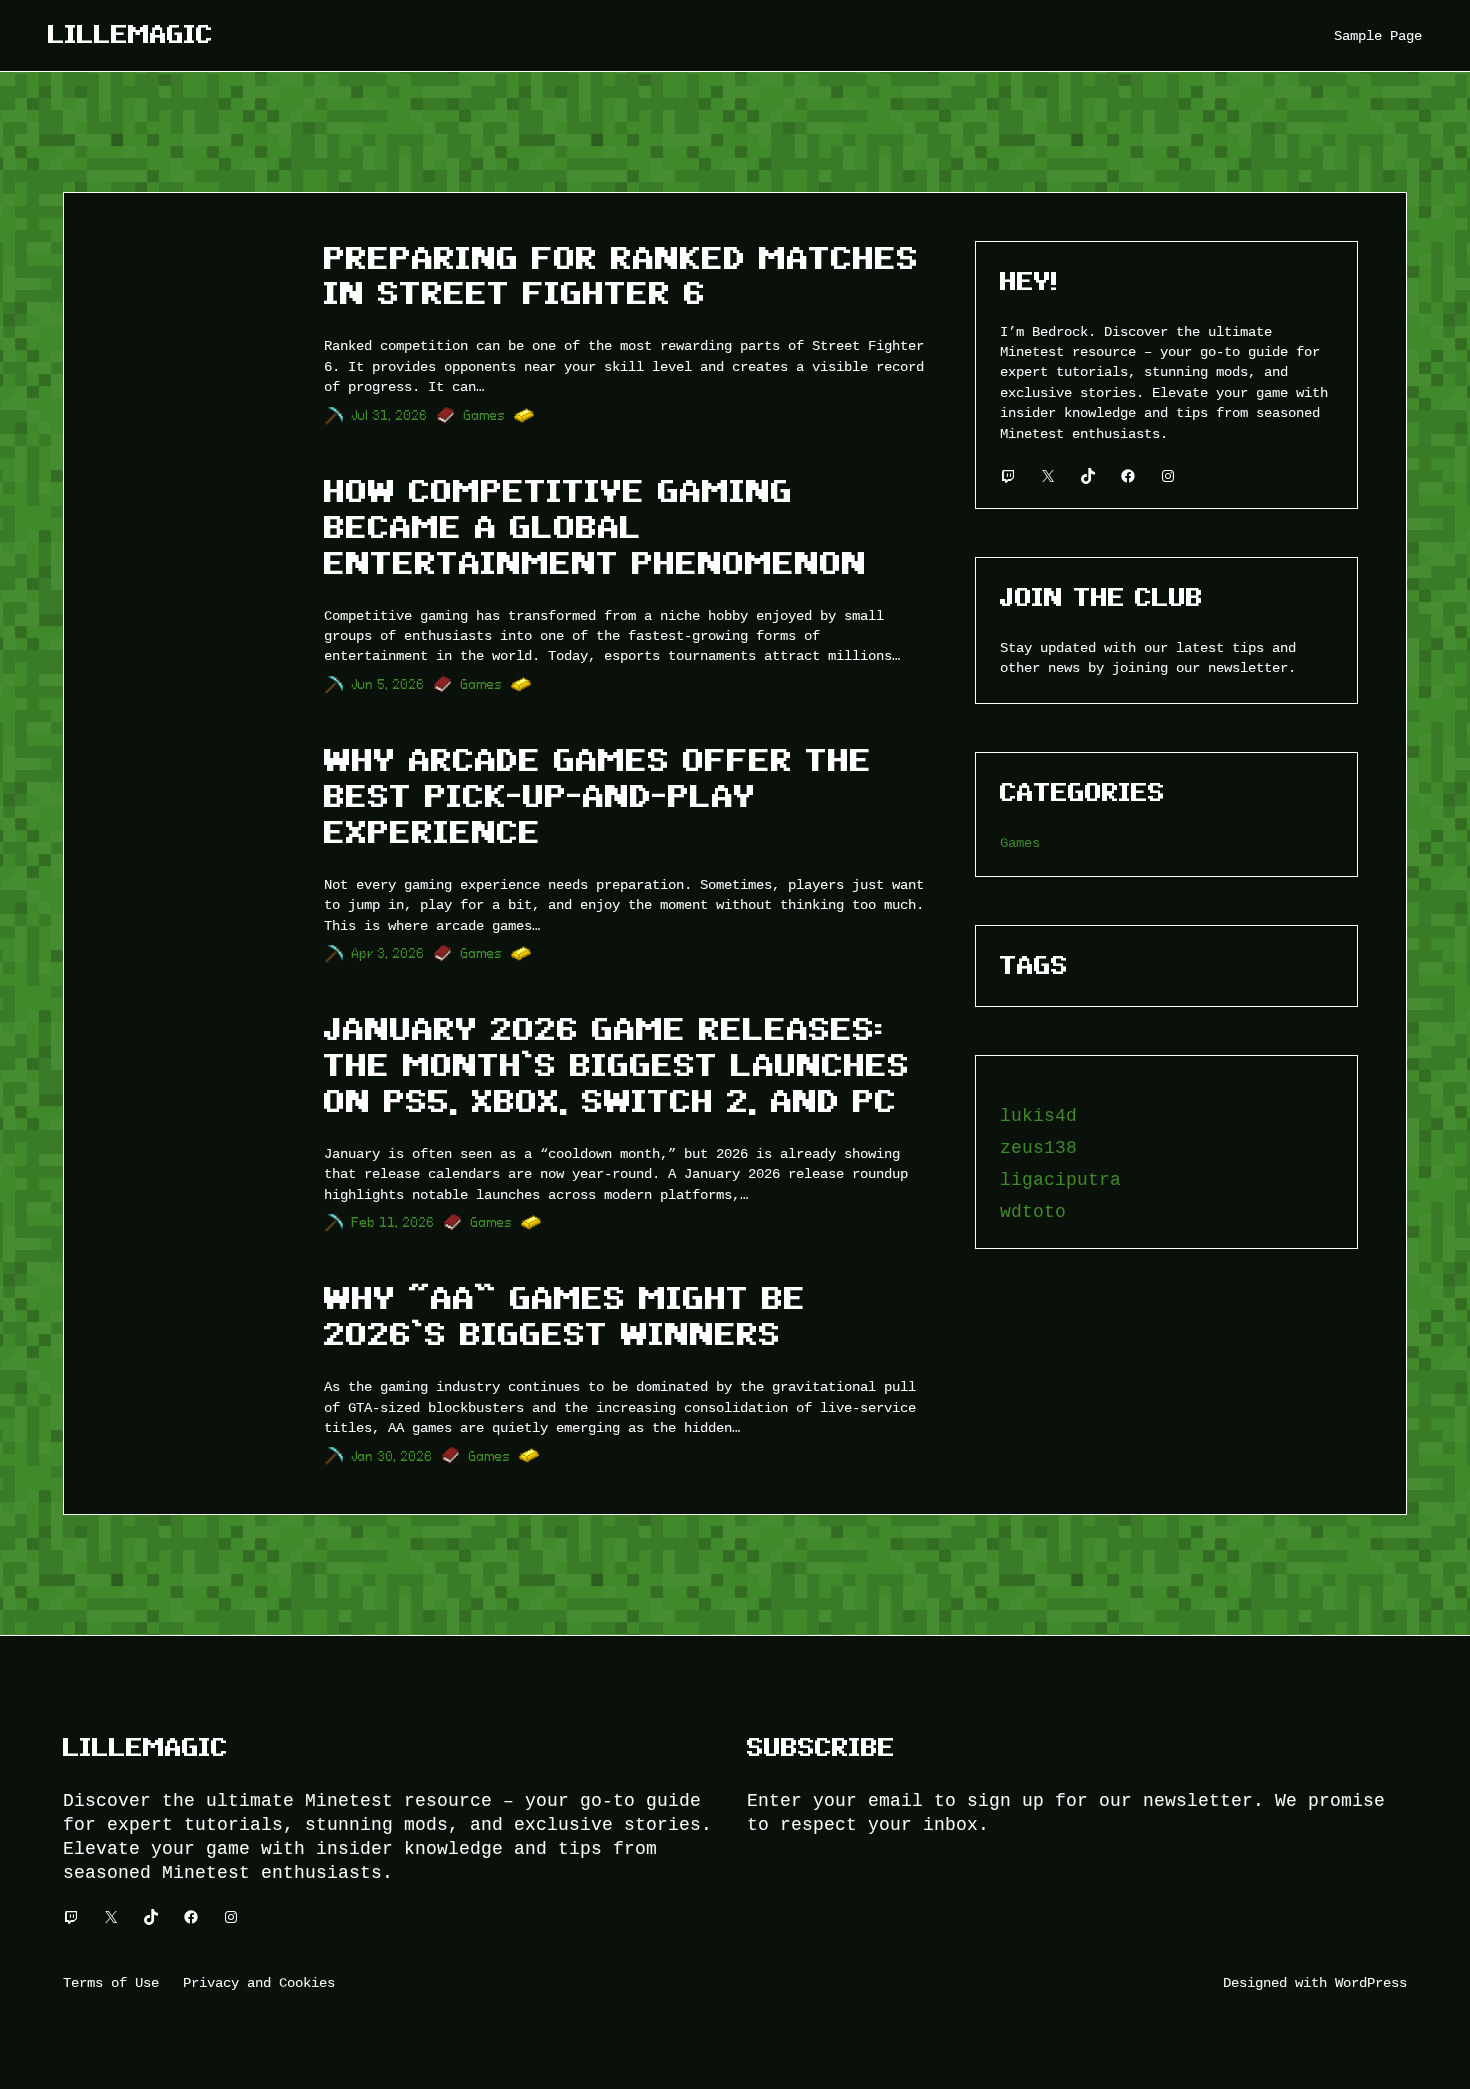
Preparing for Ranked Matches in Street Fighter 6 (621, 276)
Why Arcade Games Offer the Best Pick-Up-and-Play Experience (598, 796)
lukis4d (1038, 1116)
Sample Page (1378, 35)
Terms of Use (111, 1982)
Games (485, 415)
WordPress (1371, 1982)
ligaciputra (1060, 1180)
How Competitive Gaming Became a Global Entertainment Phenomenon (595, 527)
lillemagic (130, 34)
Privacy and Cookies (259, 1982)
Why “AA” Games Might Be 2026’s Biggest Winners (565, 1316)
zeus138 (1038, 1148)
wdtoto (1033, 1212)
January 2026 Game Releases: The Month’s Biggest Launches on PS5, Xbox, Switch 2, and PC (617, 1065)
